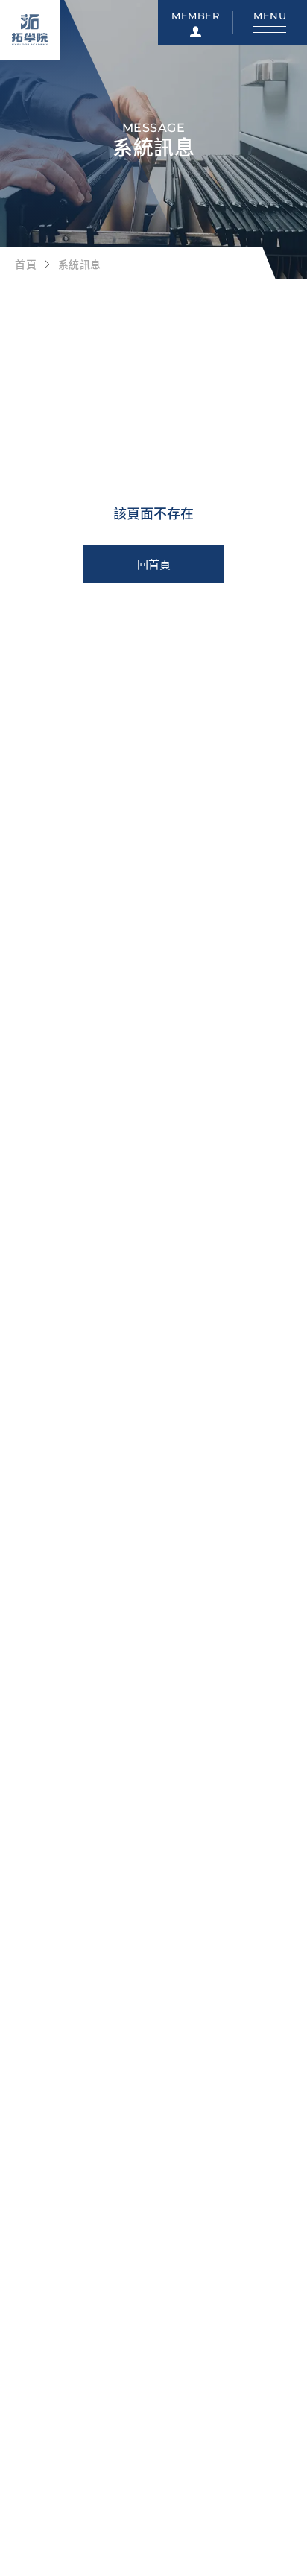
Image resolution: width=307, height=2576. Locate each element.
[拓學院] (30, 30)
